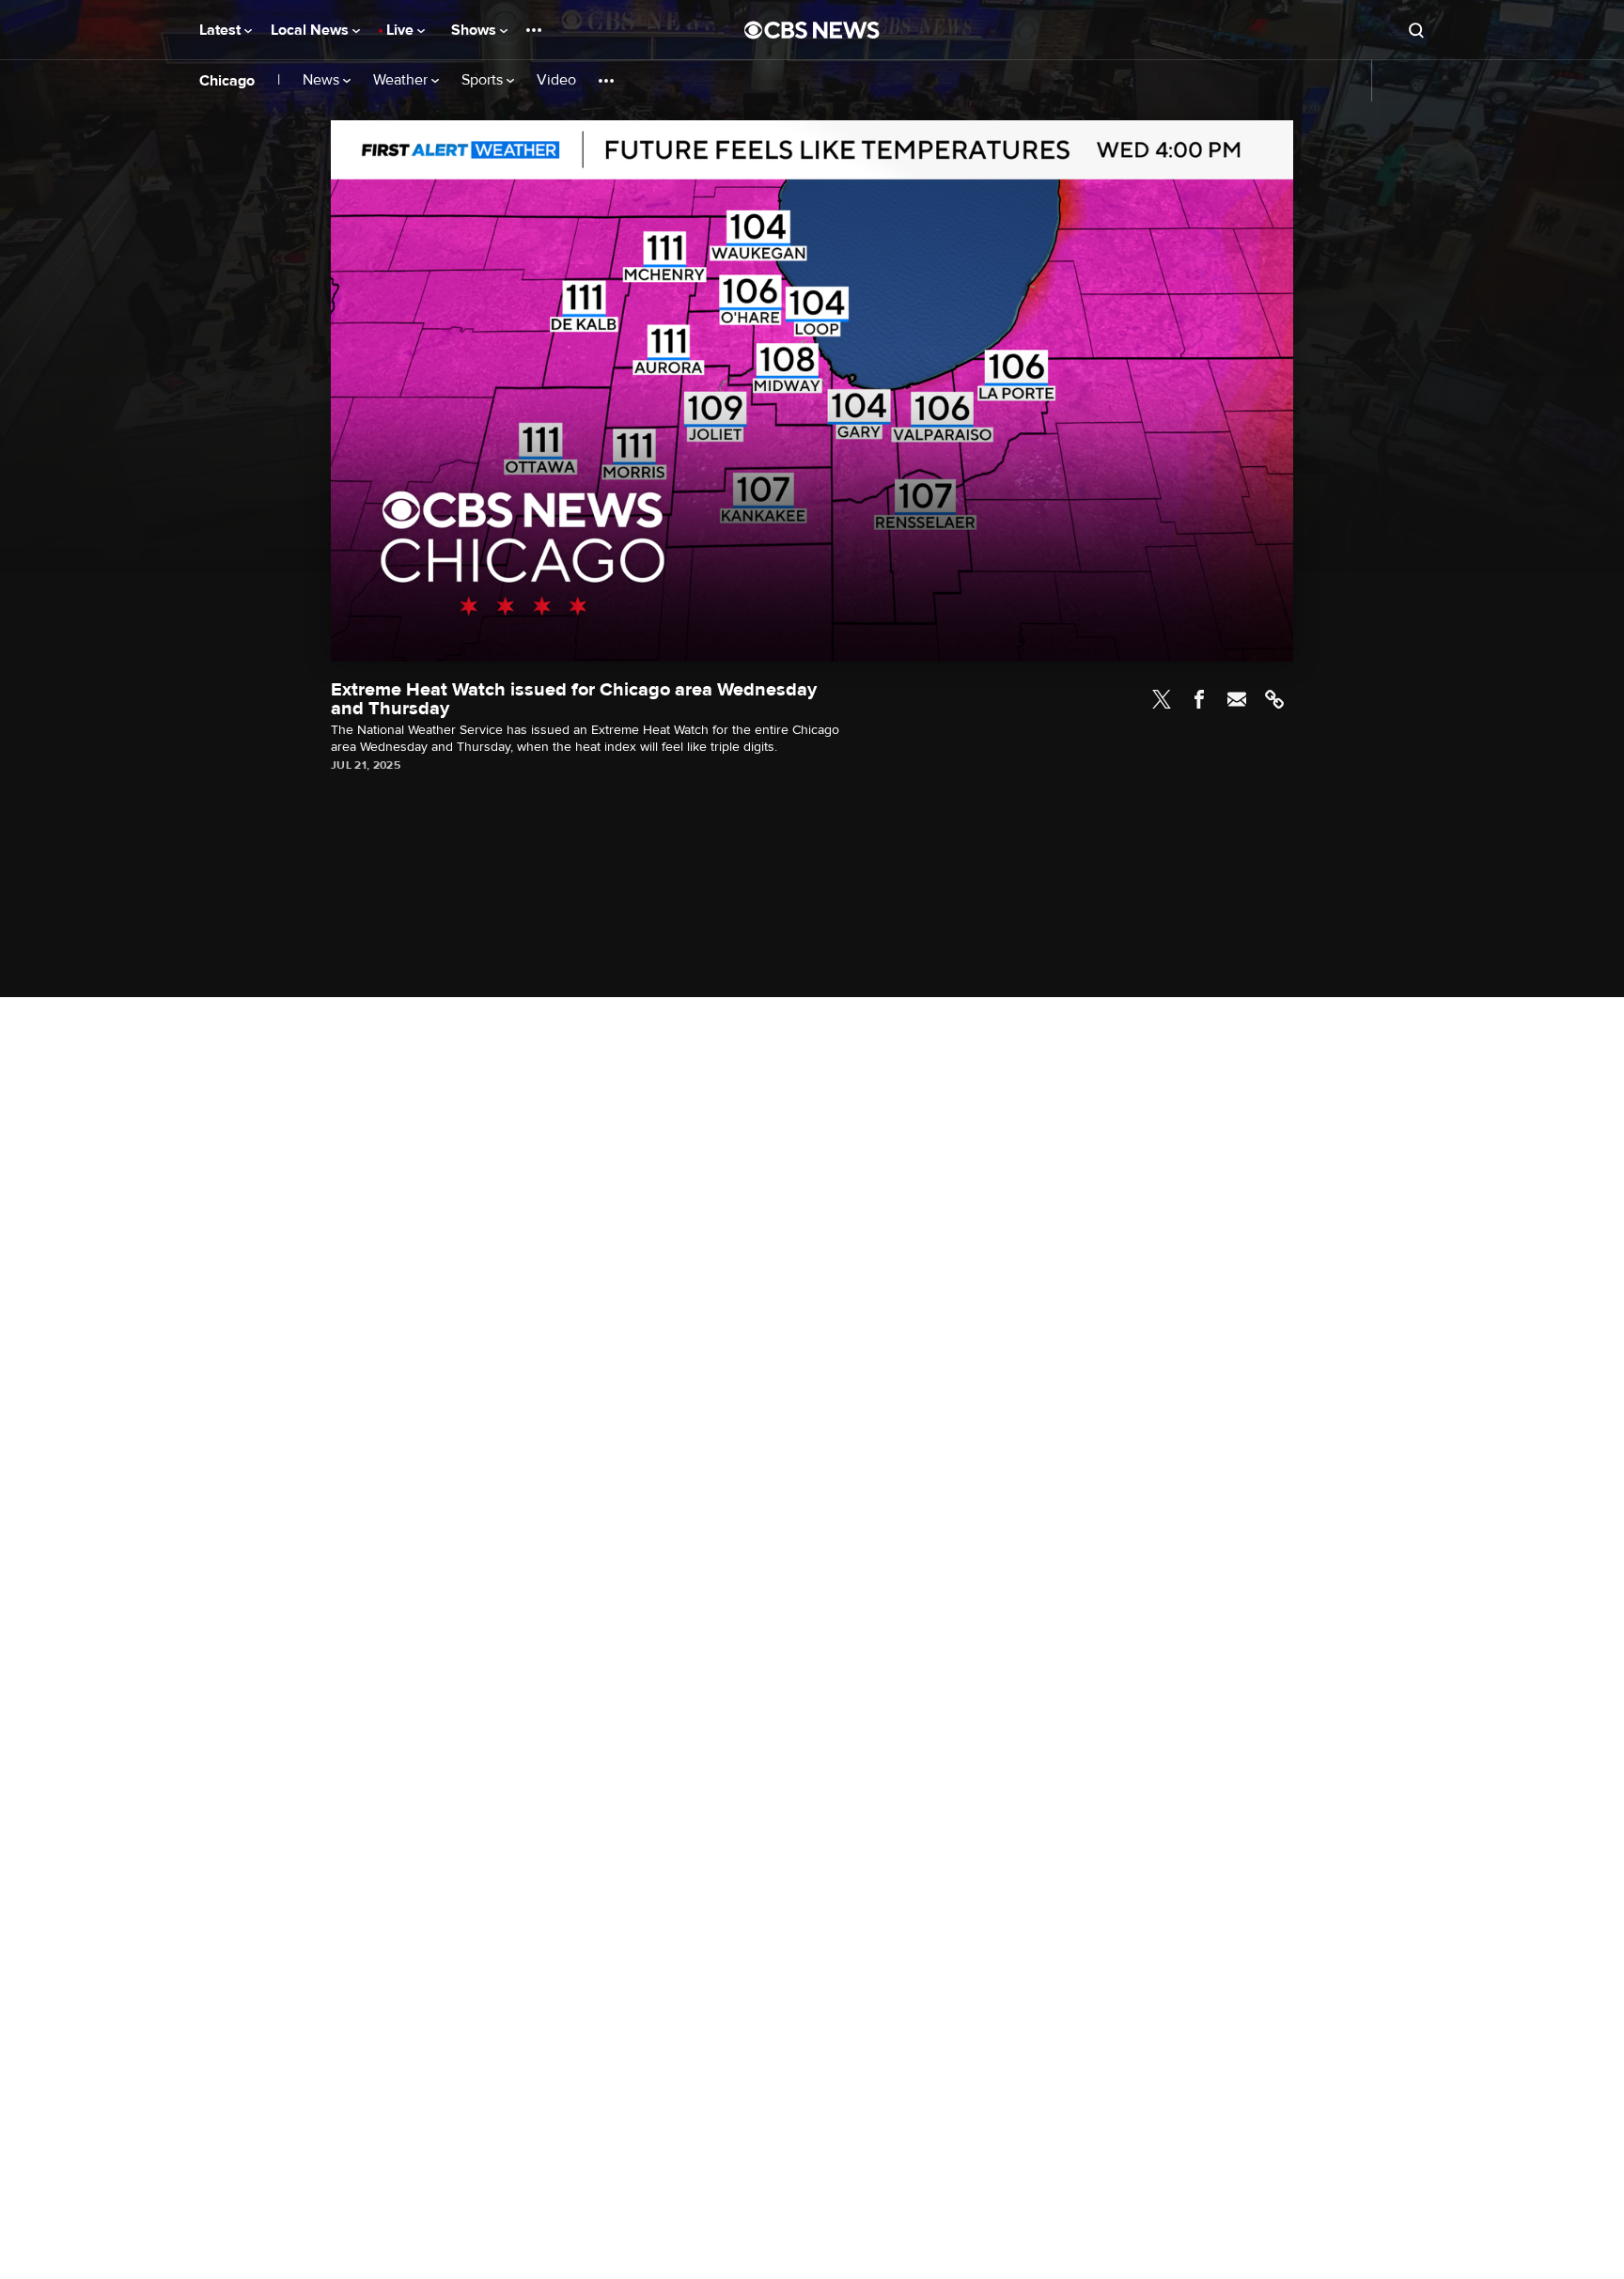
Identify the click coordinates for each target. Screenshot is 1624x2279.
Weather (402, 80)
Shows (476, 30)
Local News (312, 30)
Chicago (227, 81)
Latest (222, 30)
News (323, 80)
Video (556, 80)
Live (402, 30)
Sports (484, 80)
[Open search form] (1416, 30)
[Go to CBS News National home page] (812, 30)
